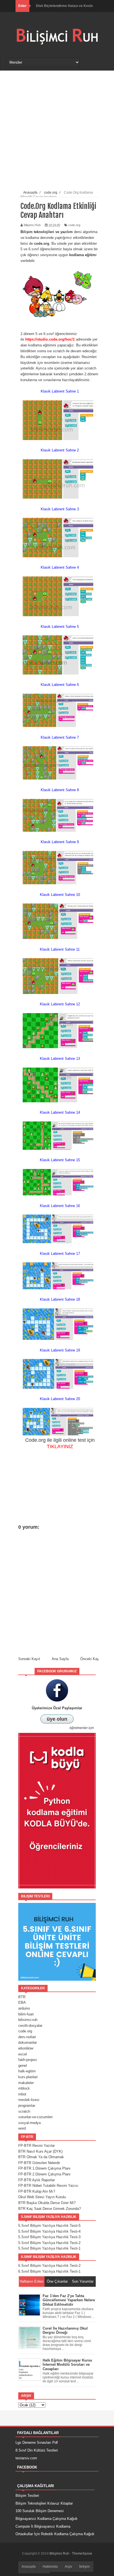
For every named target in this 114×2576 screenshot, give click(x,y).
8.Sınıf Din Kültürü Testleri (37, 2450)
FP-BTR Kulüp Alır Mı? (37, 2191)
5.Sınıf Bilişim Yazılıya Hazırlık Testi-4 (49, 2231)
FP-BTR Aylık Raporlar (37, 2180)
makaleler (26, 2083)
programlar (27, 2106)
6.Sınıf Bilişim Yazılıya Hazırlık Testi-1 (49, 2271)
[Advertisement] (57, 131)
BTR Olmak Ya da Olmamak (41, 2157)
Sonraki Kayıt (29, 1659)
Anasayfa (29, 2567)
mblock (24, 2088)
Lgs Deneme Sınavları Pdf (37, 2443)
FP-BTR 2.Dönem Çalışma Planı (44, 2174)
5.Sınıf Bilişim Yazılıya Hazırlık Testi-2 (49, 2243)
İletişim (84, 2567)
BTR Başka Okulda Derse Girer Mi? (47, 2203)
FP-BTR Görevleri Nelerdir (39, 2163)
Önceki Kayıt (91, 1659)
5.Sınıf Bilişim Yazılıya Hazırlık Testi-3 (49, 2237)
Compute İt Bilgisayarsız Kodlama (43, 2526)
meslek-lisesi (29, 2100)
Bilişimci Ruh (60, 2553)
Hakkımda (50, 2567)
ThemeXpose (82, 2553)
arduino (24, 2008)
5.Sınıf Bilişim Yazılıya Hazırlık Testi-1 (49, 2248)
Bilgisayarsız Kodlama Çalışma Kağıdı (46, 2519)
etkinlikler (26, 2048)
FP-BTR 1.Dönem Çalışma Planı (44, 2168)
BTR (22, 1997)
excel (23, 2054)
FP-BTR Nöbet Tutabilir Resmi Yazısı (48, 2186)
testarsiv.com (26, 2458)
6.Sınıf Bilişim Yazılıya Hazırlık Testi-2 (49, 2266)
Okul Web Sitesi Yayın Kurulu (42, 2197)
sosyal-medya (29, 2123)
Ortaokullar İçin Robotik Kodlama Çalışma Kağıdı (55, 2534)
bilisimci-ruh (28, 2020)
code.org (74, 225)
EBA (22, 2002)
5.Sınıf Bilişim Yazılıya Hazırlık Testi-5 (49, 2226)
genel (23, 2066)
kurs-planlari (28, 2077)
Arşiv (68, 2567)
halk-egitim (27, 2071)
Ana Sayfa (60, 1659)
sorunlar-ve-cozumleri (35, 2117)
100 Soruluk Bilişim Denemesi (40, 2511)
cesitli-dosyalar (30, 2026)
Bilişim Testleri (27, 2496)
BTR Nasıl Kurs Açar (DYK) (40, 2151)
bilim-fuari (26, 2014)
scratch (24, 2111)
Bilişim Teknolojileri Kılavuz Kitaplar (44, 2503)
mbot (22, 2094)
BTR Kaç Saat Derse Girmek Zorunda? (50, 2209)
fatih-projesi (28, 2060)
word (22, 2128)
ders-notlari (27, 2037)
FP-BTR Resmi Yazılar (37, 2146)
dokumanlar (28, 2042)
